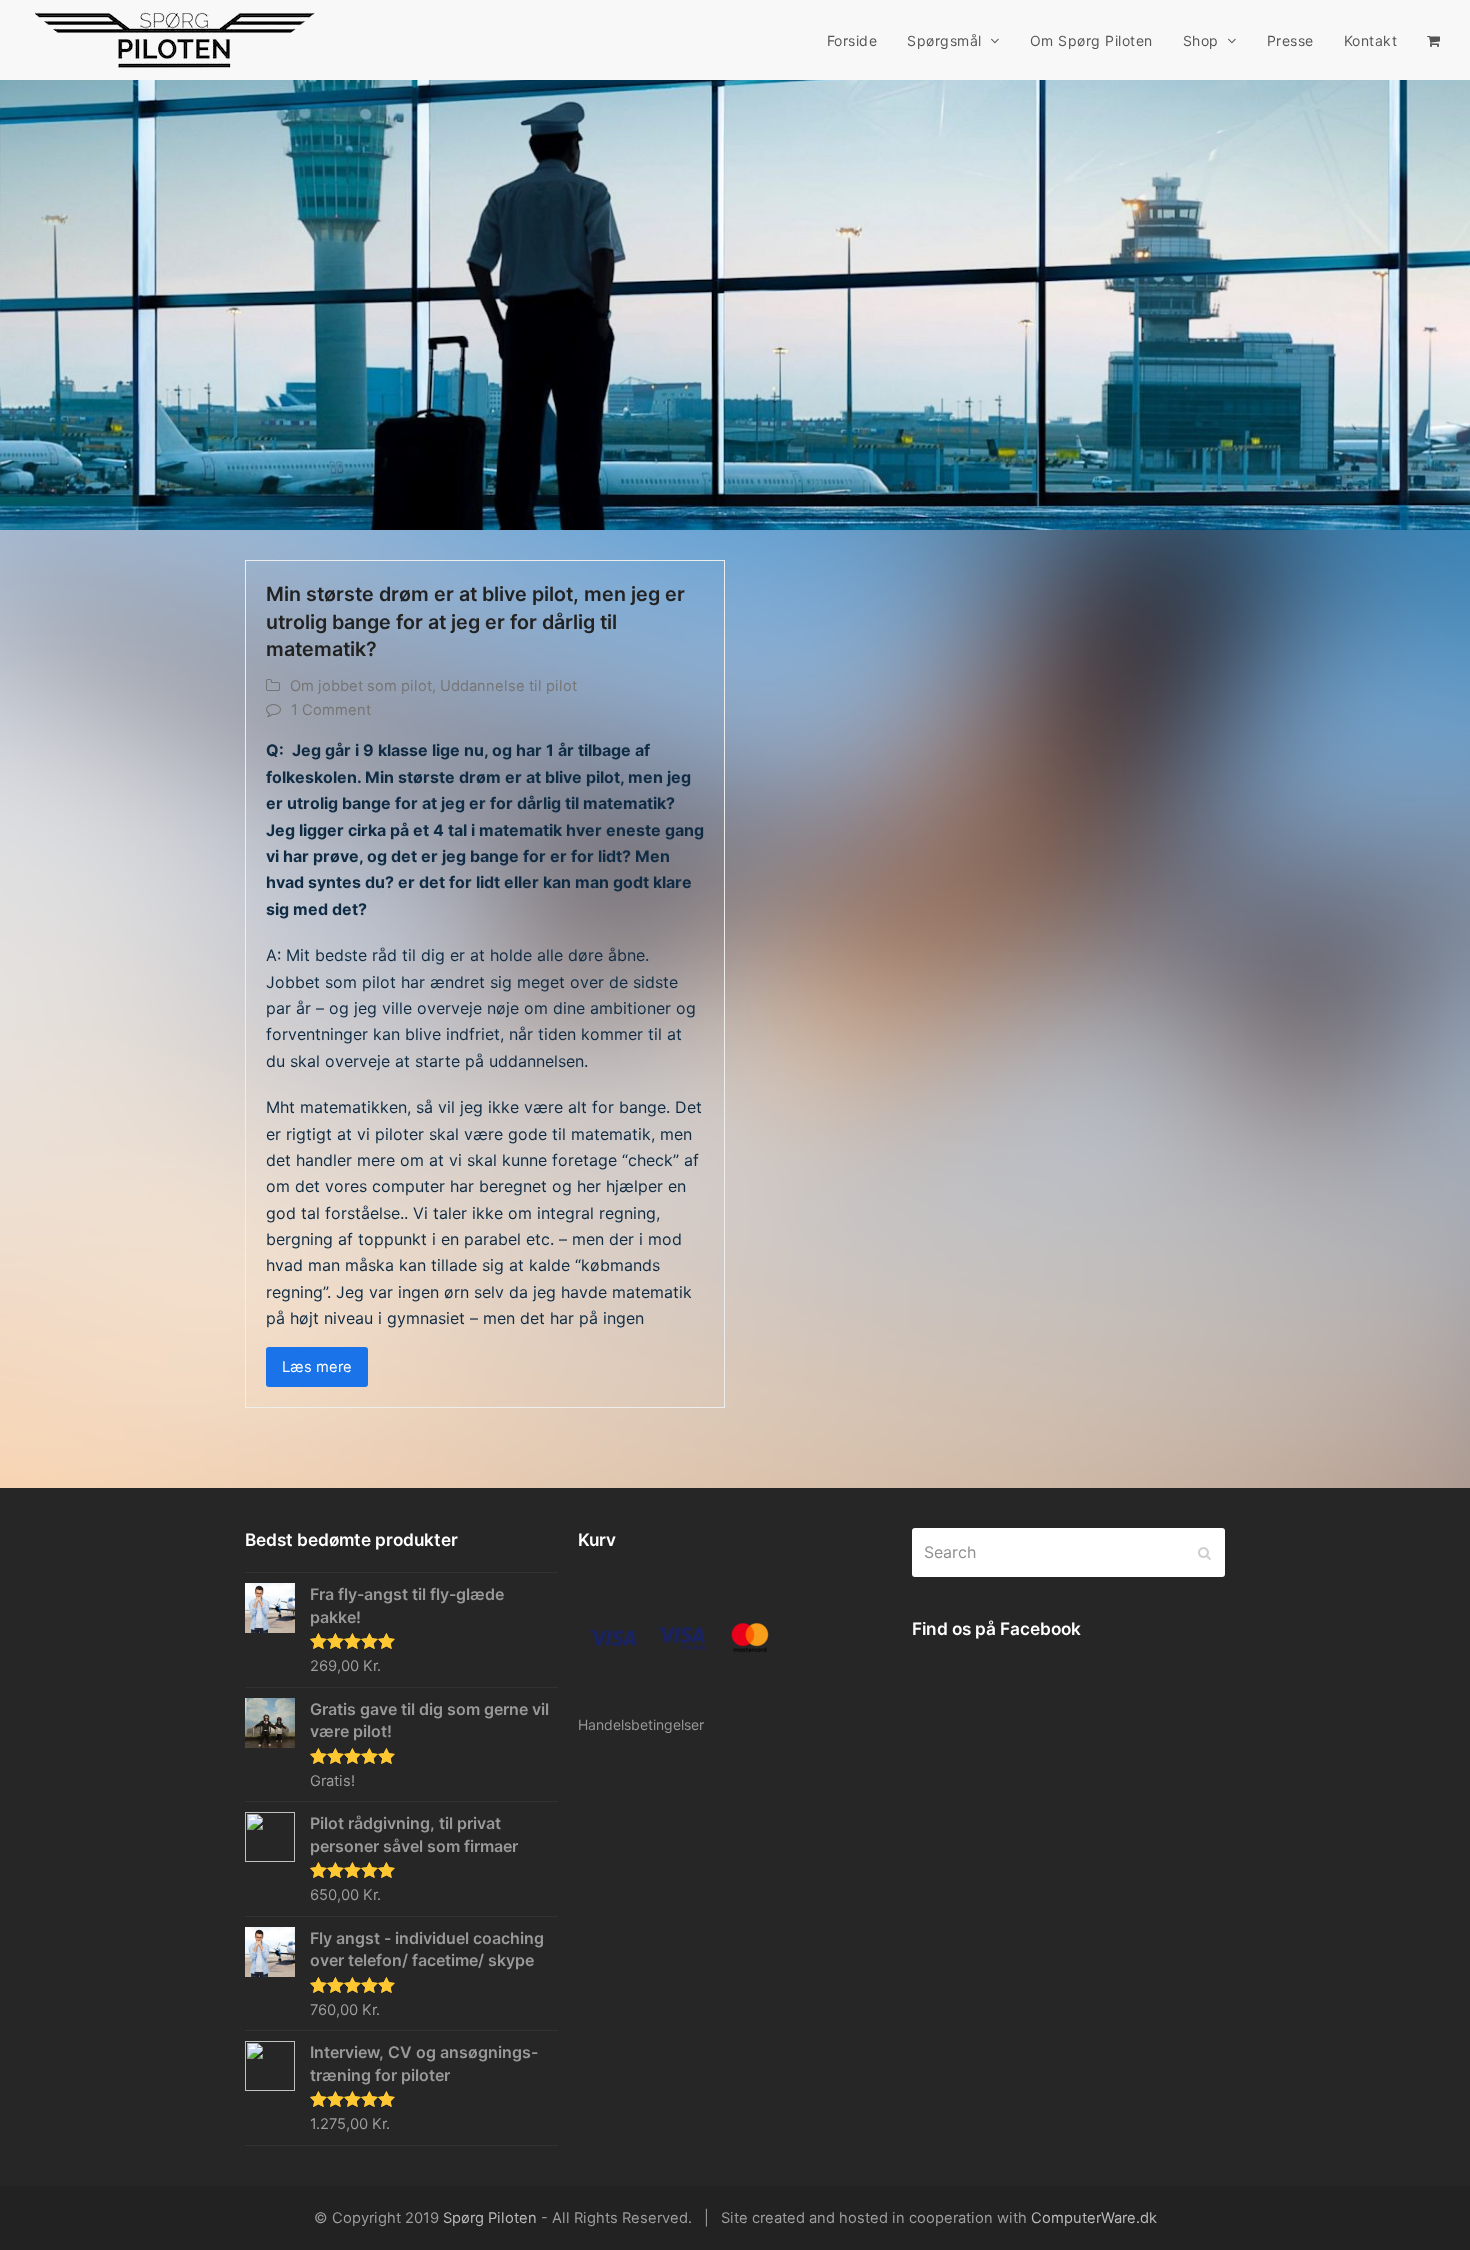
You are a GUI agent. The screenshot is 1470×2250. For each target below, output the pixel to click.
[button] (1433, 40)
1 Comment (331, 710)
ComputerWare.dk (1094, 2218)
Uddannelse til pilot (508, 686)
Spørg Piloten (490, 2218)
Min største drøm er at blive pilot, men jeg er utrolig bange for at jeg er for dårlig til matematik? (475, 621)
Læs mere (317, 1367)
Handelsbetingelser (641, 1724)
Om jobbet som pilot (361, 686)
